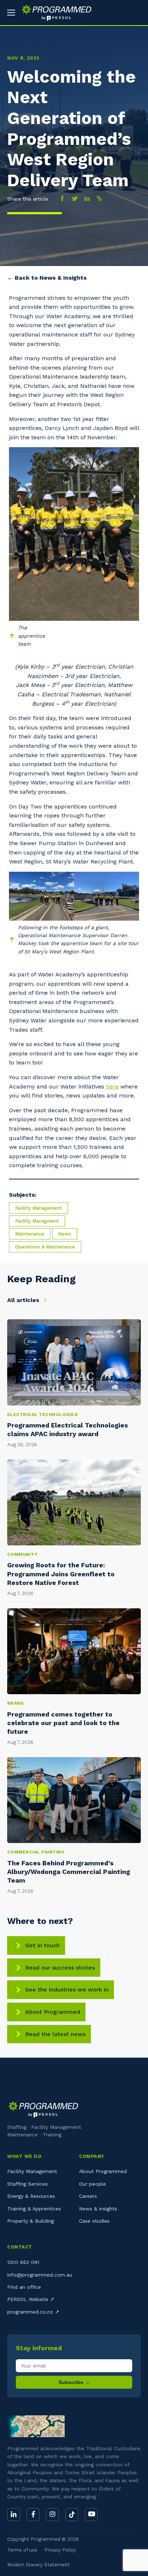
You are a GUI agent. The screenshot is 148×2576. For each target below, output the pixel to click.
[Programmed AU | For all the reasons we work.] (54, 13)
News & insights (98, 2209)
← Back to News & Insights (47, 278)
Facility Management (38, 1208)
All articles (24, 1300)
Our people (92, 2184)
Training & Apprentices (34, 2209)
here (112, 1087)
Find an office (24, 2287)
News (65, 1234)
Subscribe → (74, 2382)
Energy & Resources (31, 2196)
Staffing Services (27, 2184)
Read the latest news (55, 2034)
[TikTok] (72, 2515)
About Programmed (53, 2012)
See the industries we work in (67, 1990)
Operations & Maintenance (45, 1247)
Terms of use (22, 2550)
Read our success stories (60, 1968)
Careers (88, 2196)
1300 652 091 (23, 2262)
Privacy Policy (60, 2550)
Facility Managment (37, 1221)
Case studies (94, 2221)
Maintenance (30, 1234)
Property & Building (31, 2221)
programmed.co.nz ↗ (33, 2312)
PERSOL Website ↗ (31, 2299)
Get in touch (42, 1945)
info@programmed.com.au (40, 2275)
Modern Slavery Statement (38, 2565)
